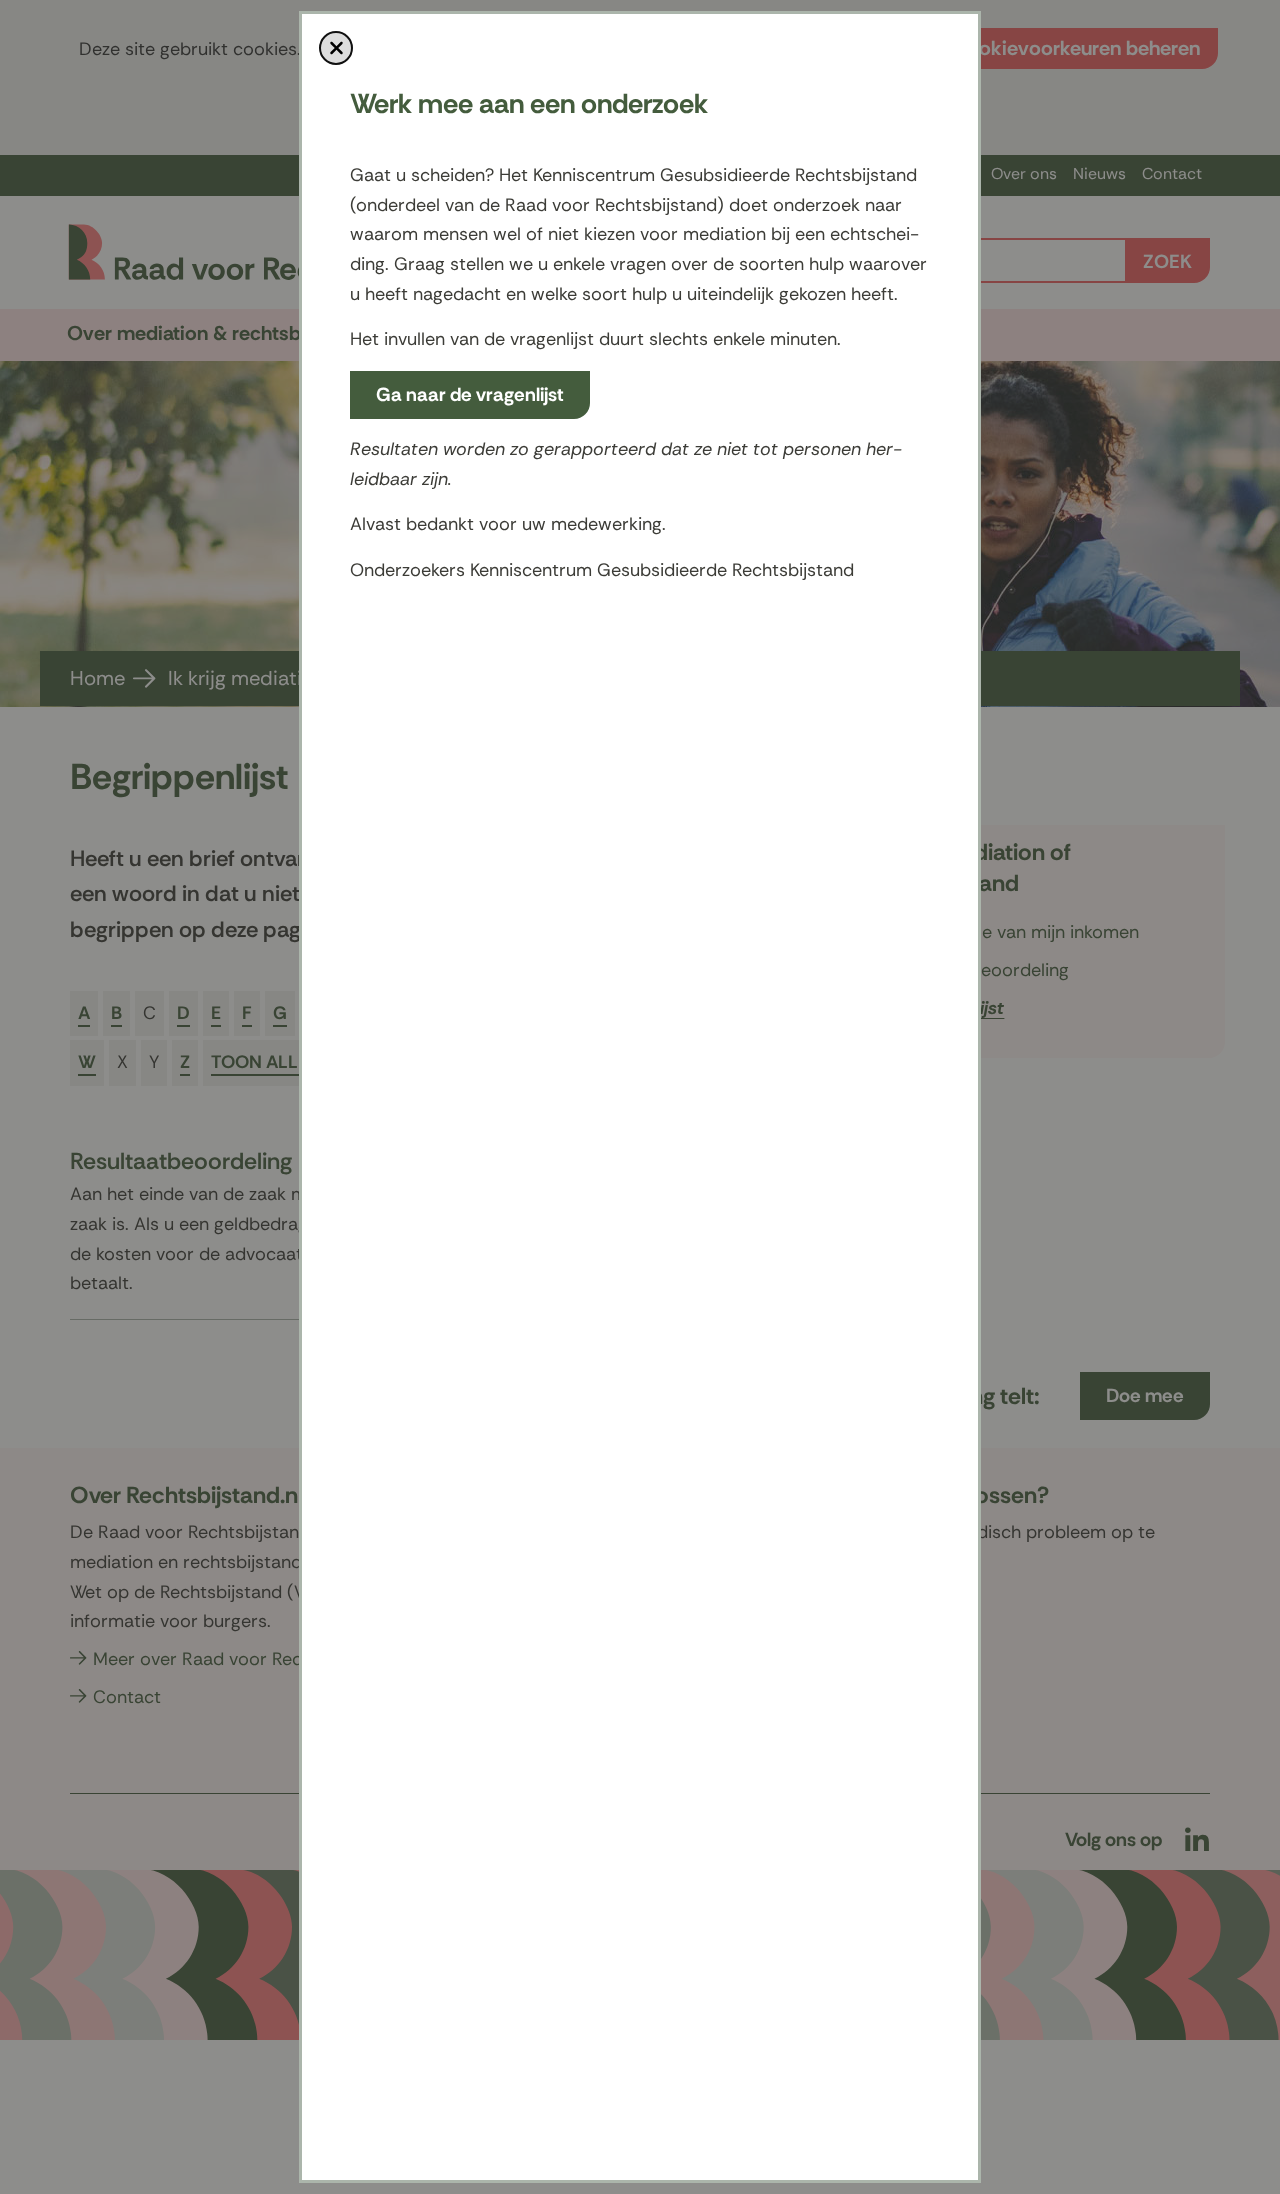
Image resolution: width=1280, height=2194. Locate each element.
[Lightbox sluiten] (336, 48)
